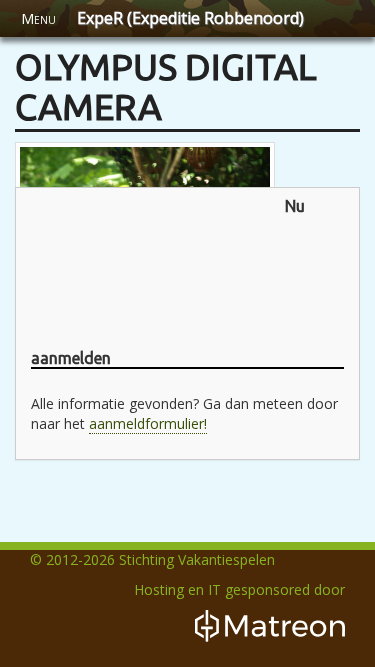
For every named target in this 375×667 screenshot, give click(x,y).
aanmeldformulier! (148, 423)
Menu (38, 18)
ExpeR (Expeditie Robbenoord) (190, 18)
